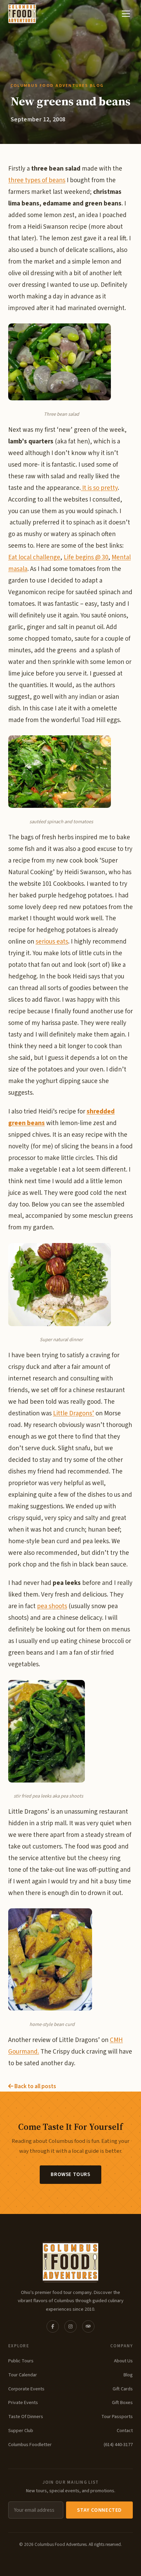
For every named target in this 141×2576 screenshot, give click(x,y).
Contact (125, 2431)
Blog (128, 2375)
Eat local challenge (34, 557)
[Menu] (126, 14)
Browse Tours (70, 2174)
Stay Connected (99, 2510)
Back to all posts (35, 2086)
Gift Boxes (122, 2403)
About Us (123, 2361)
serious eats (52, 942)
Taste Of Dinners (26, 2417)
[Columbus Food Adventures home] (70, 2262)
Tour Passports (117, 2417)
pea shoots (52, 1606)
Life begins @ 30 (86, 557)
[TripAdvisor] (88, 2326)
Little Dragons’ (74, 1413)
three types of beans (37, 180)
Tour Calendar (23, 2375)
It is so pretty (99, 488)
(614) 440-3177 (118, 2445)
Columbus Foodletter (30, 2445)
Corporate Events (26, 2389)
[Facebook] (53, 2326)
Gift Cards (123, 2389)
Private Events (23, 2403)
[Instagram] (70, 2326)
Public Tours (21, 2361)
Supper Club (21, 2431)
